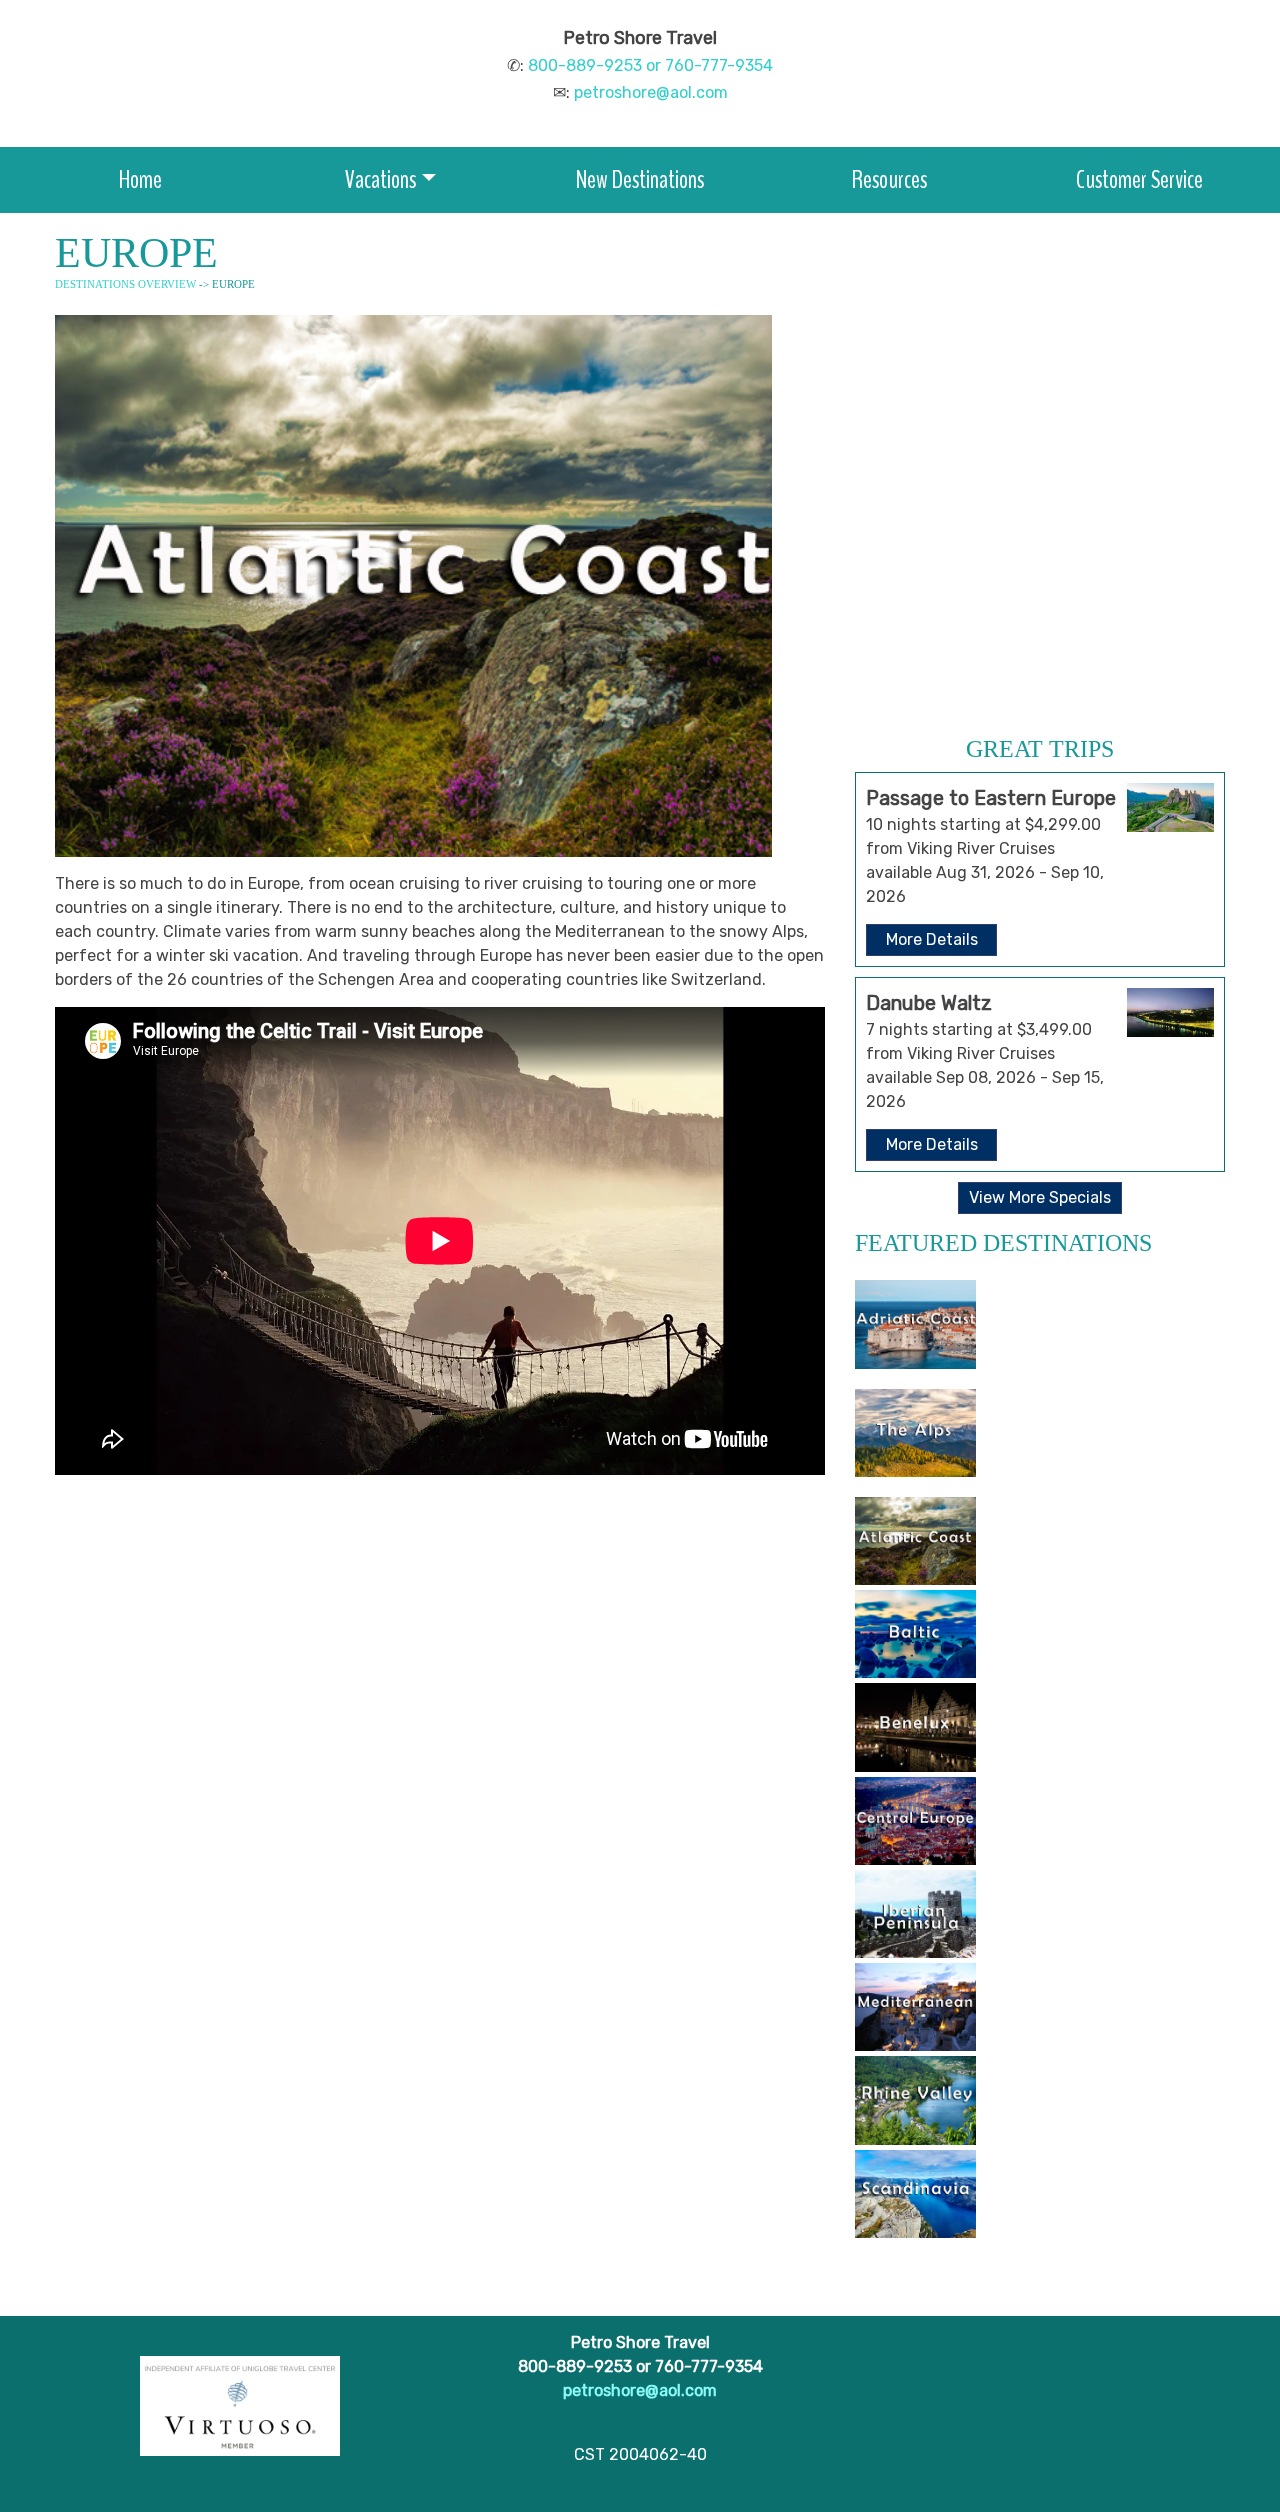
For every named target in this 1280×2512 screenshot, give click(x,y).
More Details (932, 939)
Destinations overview (125, 284)
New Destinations (640, 179)
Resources (889, 179)
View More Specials (1040, 1197)
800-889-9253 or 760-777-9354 (650, 65)
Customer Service (1139, 179)
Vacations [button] (380, 179)
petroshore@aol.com (651, 92)
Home (140, 179)
